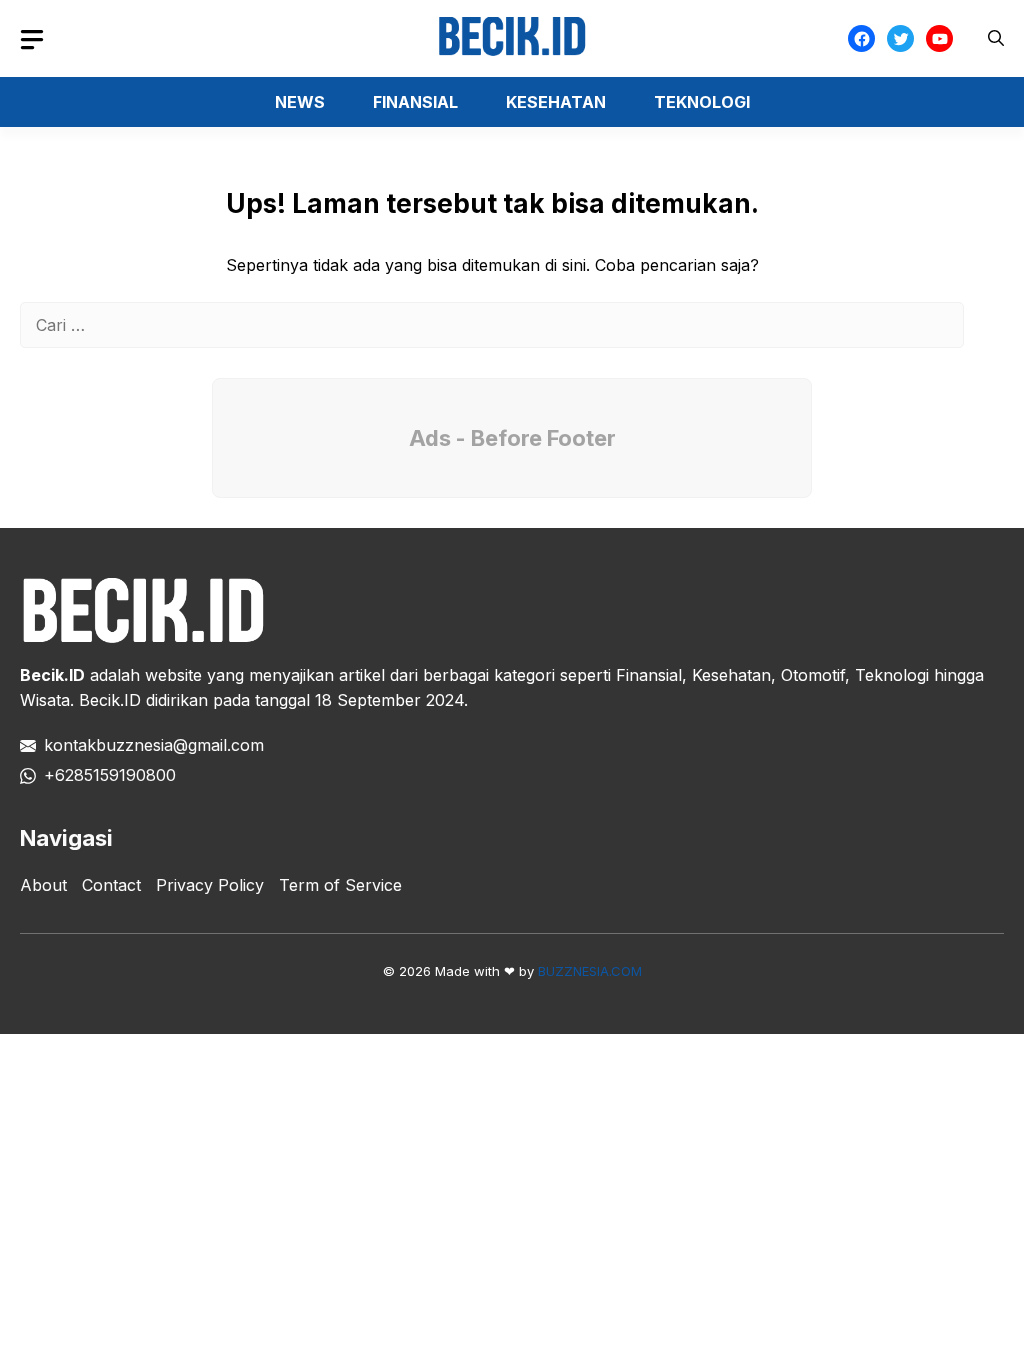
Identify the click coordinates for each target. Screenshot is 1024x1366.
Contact (111, 885)
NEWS (300, 102)
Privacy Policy (210, 885)
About (43, 885)
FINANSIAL (415, 102)
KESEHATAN (556, 102)
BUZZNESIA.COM (590, 971)
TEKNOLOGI (702, 102)
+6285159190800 (110, 775)
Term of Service (340, 885)
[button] (996, 38)
